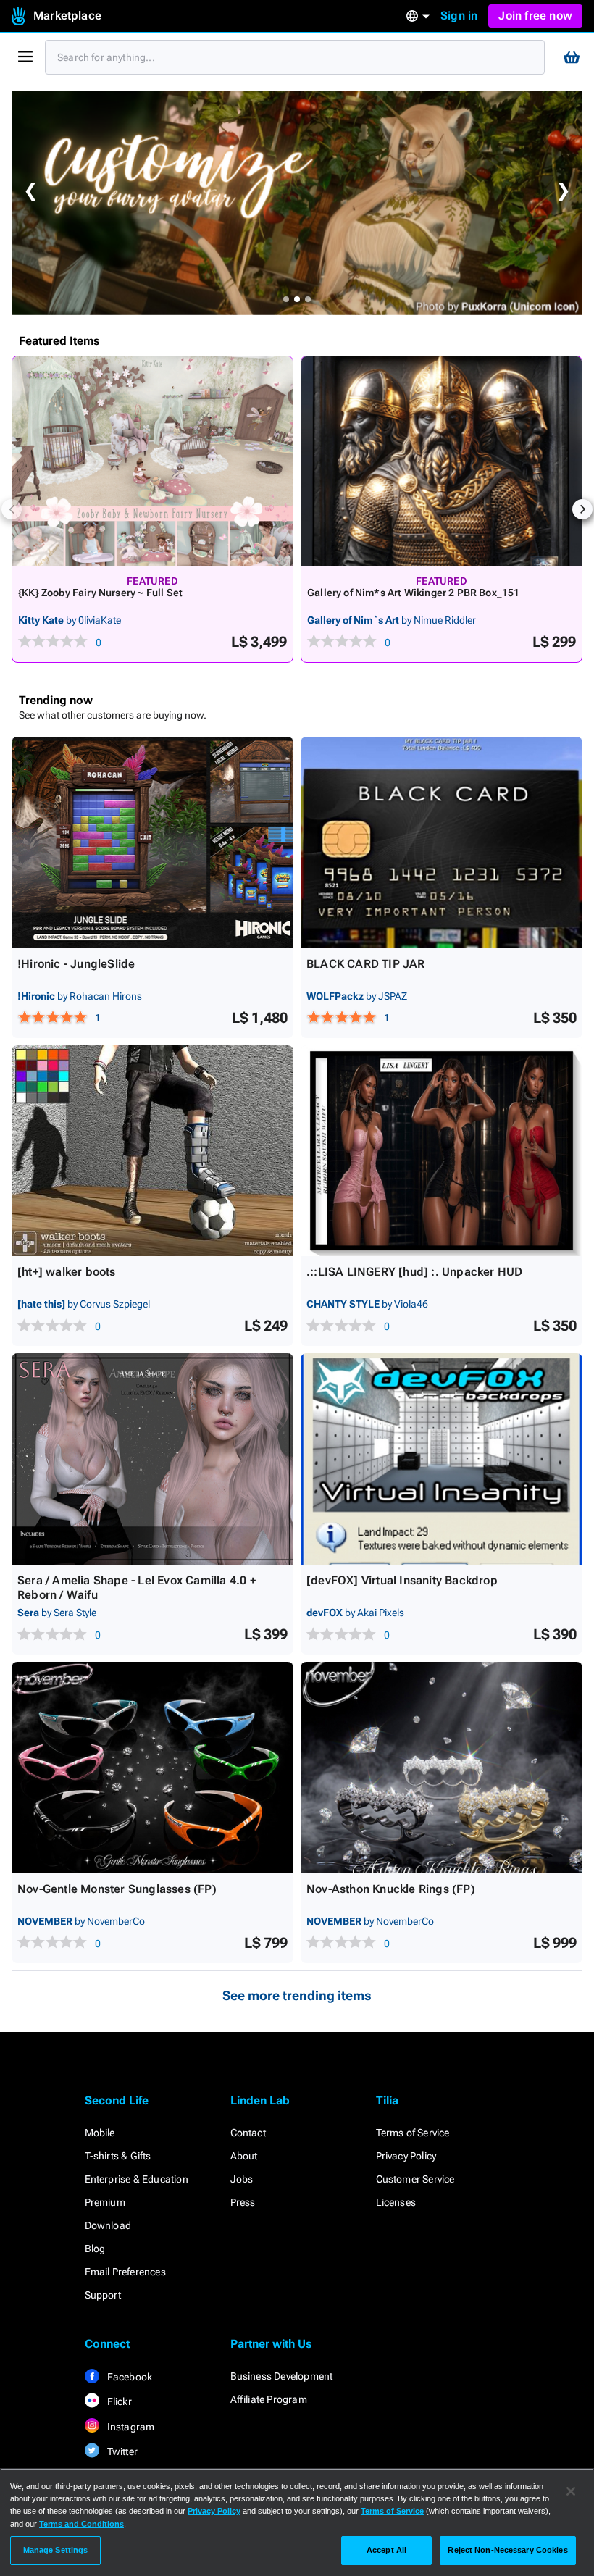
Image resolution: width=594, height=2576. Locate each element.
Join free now (535, 16)
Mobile (100, 2133)
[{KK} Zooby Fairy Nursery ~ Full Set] (152, 461)
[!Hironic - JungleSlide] (152, 842)
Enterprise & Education (137, 2179)
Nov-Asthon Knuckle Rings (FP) (391, 1889)
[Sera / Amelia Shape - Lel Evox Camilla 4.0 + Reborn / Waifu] (152, 1459)
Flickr (118, 2401)
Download (108, 2225)
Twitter (122, 2451)
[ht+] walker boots (67, 1272)
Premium (105, 2202)
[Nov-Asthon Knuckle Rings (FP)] (442, 1768)
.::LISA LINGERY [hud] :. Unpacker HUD (414, 1272)
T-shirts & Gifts (118, 2156)
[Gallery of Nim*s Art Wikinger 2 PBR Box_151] (442, 461)
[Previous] (12, 509)
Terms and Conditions (81, 2524)
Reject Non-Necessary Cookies (507, 2550)
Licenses (396, 2202)
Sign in (459, 16)
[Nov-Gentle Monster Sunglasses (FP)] (152, 1768)
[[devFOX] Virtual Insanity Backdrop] (442, 1459)
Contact (248, 2133)
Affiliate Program (269, 2399)
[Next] (582, 509)
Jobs (242, 2179)
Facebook (129, 2377)
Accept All (386, 2550)
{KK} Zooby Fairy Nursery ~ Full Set (100, 593)
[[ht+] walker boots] (152, 1151)
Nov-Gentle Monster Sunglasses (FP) (117, 1889)
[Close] (571, 2491)
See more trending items (297, 1995)
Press (243, 2202)
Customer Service (415, 2179)
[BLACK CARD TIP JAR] (442, 842)
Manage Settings (56, 2550)
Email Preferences (125, 2272)
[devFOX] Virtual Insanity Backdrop (402, 1580)
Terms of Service (413, 2133)
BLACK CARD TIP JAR (366, 964)
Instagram (130, 2427)
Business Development (282, 2376)
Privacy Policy (406, 2156)
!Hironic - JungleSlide (76, 964)
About (244, 2156)
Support (103, 2295)
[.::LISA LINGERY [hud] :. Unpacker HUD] (442, 1151)
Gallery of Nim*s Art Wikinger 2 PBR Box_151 (414, 593)
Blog (95, 2249)
